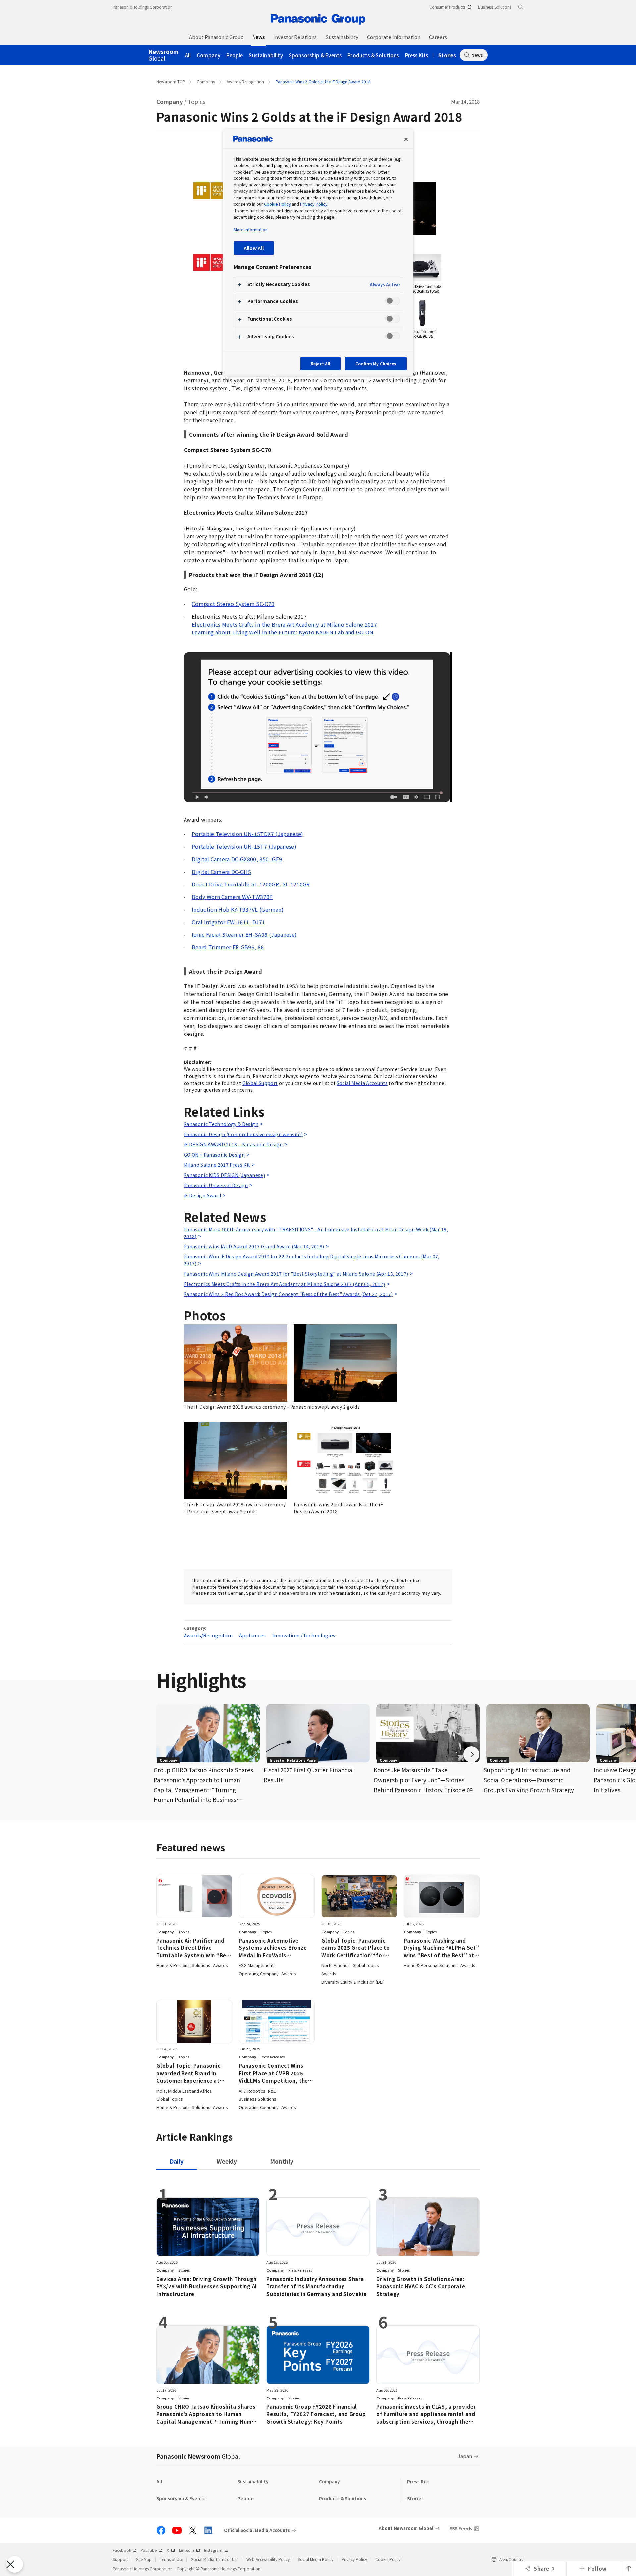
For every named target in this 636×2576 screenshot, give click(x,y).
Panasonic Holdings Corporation (143, 7)
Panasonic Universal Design (216, 1185)
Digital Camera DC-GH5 (221, 872)
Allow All (254, 248)
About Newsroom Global (406, 2528)
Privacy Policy (354, 2559)
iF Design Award (202, 1195)
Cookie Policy (388, 2559)
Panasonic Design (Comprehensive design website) (243, 1134)
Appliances (253, 1635)
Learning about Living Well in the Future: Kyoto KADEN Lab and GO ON (283, 632)
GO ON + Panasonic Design (214, 1155)
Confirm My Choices (376, 363)
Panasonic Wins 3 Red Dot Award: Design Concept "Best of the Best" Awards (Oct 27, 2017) (288, 1294)
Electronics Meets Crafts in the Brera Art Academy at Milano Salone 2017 (284, 624)
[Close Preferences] (15, 2564)
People (235, 55)
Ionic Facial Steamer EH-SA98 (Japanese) (244, 934)
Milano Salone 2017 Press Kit (217, 1165)
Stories (447, 55)
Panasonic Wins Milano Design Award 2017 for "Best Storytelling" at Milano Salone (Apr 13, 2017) (296, 1274)
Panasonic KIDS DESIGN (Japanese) (224, 1175)
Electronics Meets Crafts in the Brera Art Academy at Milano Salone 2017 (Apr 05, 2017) (284, 1284)
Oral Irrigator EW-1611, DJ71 (229, 922)
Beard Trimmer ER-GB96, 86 (228, 947)
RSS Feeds (461, 2528)
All (188, 55)
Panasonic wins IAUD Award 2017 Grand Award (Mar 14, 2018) (254, 1246)
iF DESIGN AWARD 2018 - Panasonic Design (233, 1144)
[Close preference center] (406, 139)
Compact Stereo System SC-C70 (233, 604)
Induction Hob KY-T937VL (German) (238, 909)
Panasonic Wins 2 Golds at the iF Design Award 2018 (323, 82)
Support (120, 2559)
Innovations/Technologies (304, 1635)
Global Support (260, 1083)
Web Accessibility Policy (268, 2559)
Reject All (320, 363)
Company (209, 55)
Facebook (122, 2550)
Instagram (213, 2550)
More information (251, 230)
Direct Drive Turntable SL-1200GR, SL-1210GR (251, 884)
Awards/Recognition (245, 82)
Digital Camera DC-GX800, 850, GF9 (237, 859)
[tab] (227, 2161)
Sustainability (266, 55)
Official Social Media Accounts (257, 2530)
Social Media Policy (316, 2559)
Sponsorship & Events (315, 55)
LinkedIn (186, 2550)
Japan (465, 2456)
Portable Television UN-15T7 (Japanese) (244, 846)
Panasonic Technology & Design (221, 1124)
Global (163, 55)
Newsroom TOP (171, 82)
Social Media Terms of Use (215, 2559)
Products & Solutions (373, 55)
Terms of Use (171, 2559)
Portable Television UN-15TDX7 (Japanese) (248, 834)
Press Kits (417, 55)
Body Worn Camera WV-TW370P (232, 897)
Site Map (144, 2559)
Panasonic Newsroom (198, 2456)
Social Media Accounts (362, 1083)
